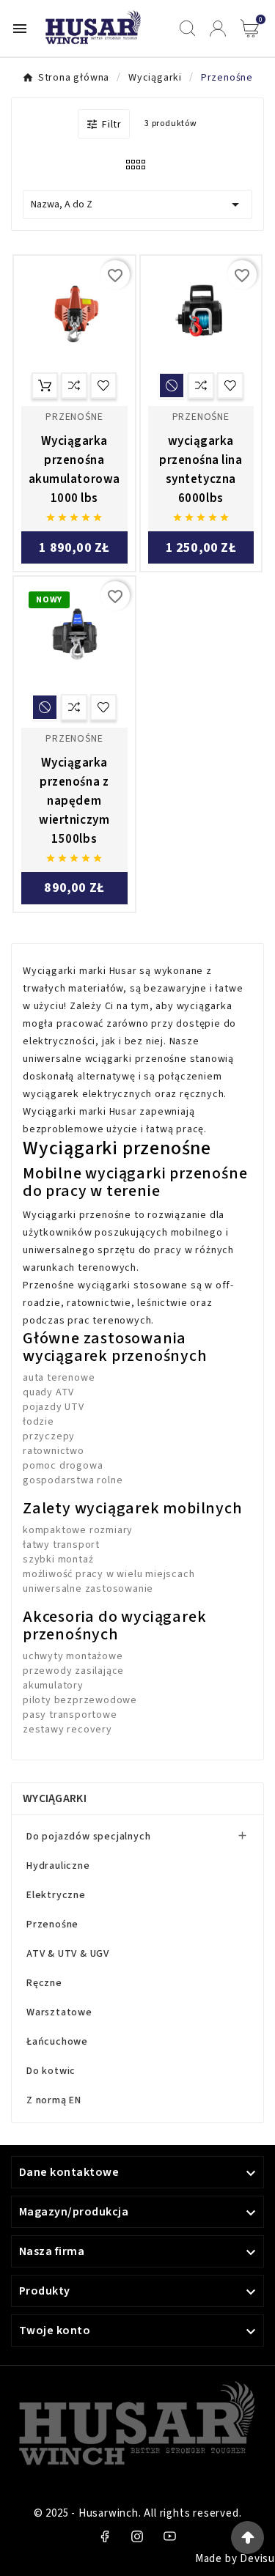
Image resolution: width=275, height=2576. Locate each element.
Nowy (49, 600)
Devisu (257, 2559)
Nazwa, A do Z (137, 204)
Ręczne (44, 1983)
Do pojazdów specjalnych (88, 1837)
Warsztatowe (59, 2012)
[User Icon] (218, 29)
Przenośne (52, 1924)
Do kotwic (51, 2071)
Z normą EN (54, 2100)
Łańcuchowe (57, 2042)
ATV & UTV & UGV (68, 1954)
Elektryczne (56, 1895)
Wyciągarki (55, 1798)
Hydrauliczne (58, 1866)
